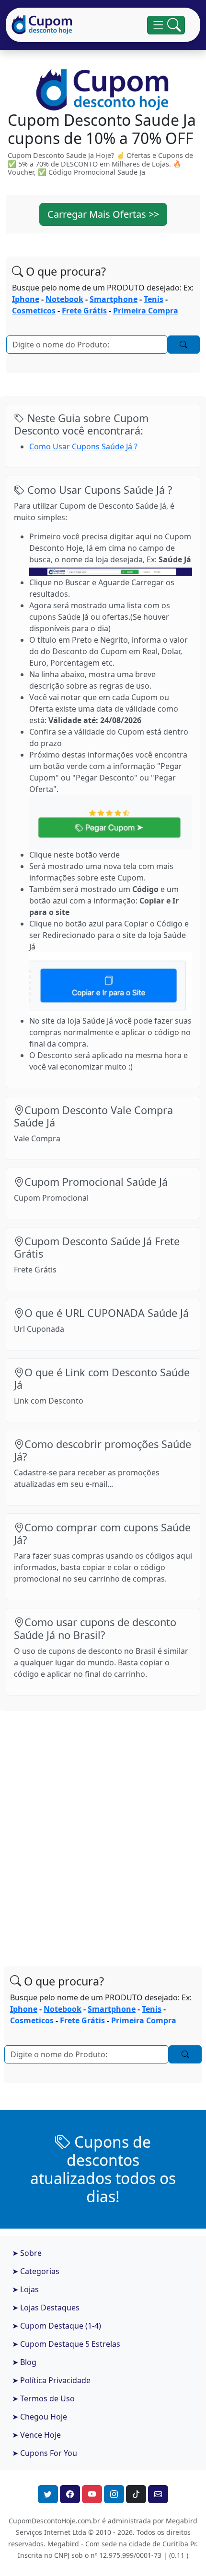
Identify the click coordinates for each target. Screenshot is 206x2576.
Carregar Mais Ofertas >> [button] (103, 214)
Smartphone (114, 299)
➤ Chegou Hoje (40, 2417)
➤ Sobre (27, 2253)
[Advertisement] (103, 1829)
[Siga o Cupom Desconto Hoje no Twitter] (48, 2494)
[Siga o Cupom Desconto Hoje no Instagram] (114, 2494)
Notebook (64, 299)
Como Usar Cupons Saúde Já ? (83, 446)
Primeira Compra (146, 311)
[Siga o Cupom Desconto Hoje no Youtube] (92, 2494)
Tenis (154, 299)
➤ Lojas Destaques (46, 2308)
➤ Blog (24, 2362)
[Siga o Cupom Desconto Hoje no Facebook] (70, 2494)
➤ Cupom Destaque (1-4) (57, 2326)
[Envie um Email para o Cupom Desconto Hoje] (158, 2494)
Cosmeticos (34, 311)
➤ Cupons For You (45, 2453)
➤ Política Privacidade (51, 2380)
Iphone (26, 299)
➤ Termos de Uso (43, 2398)
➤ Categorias (36, 2271)
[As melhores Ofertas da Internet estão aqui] (42, 25)
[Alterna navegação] (166, 25)
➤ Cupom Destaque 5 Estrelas (66, 2344)
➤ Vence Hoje (36, 2435)
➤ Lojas (25, 2289)
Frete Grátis (84, 311)
